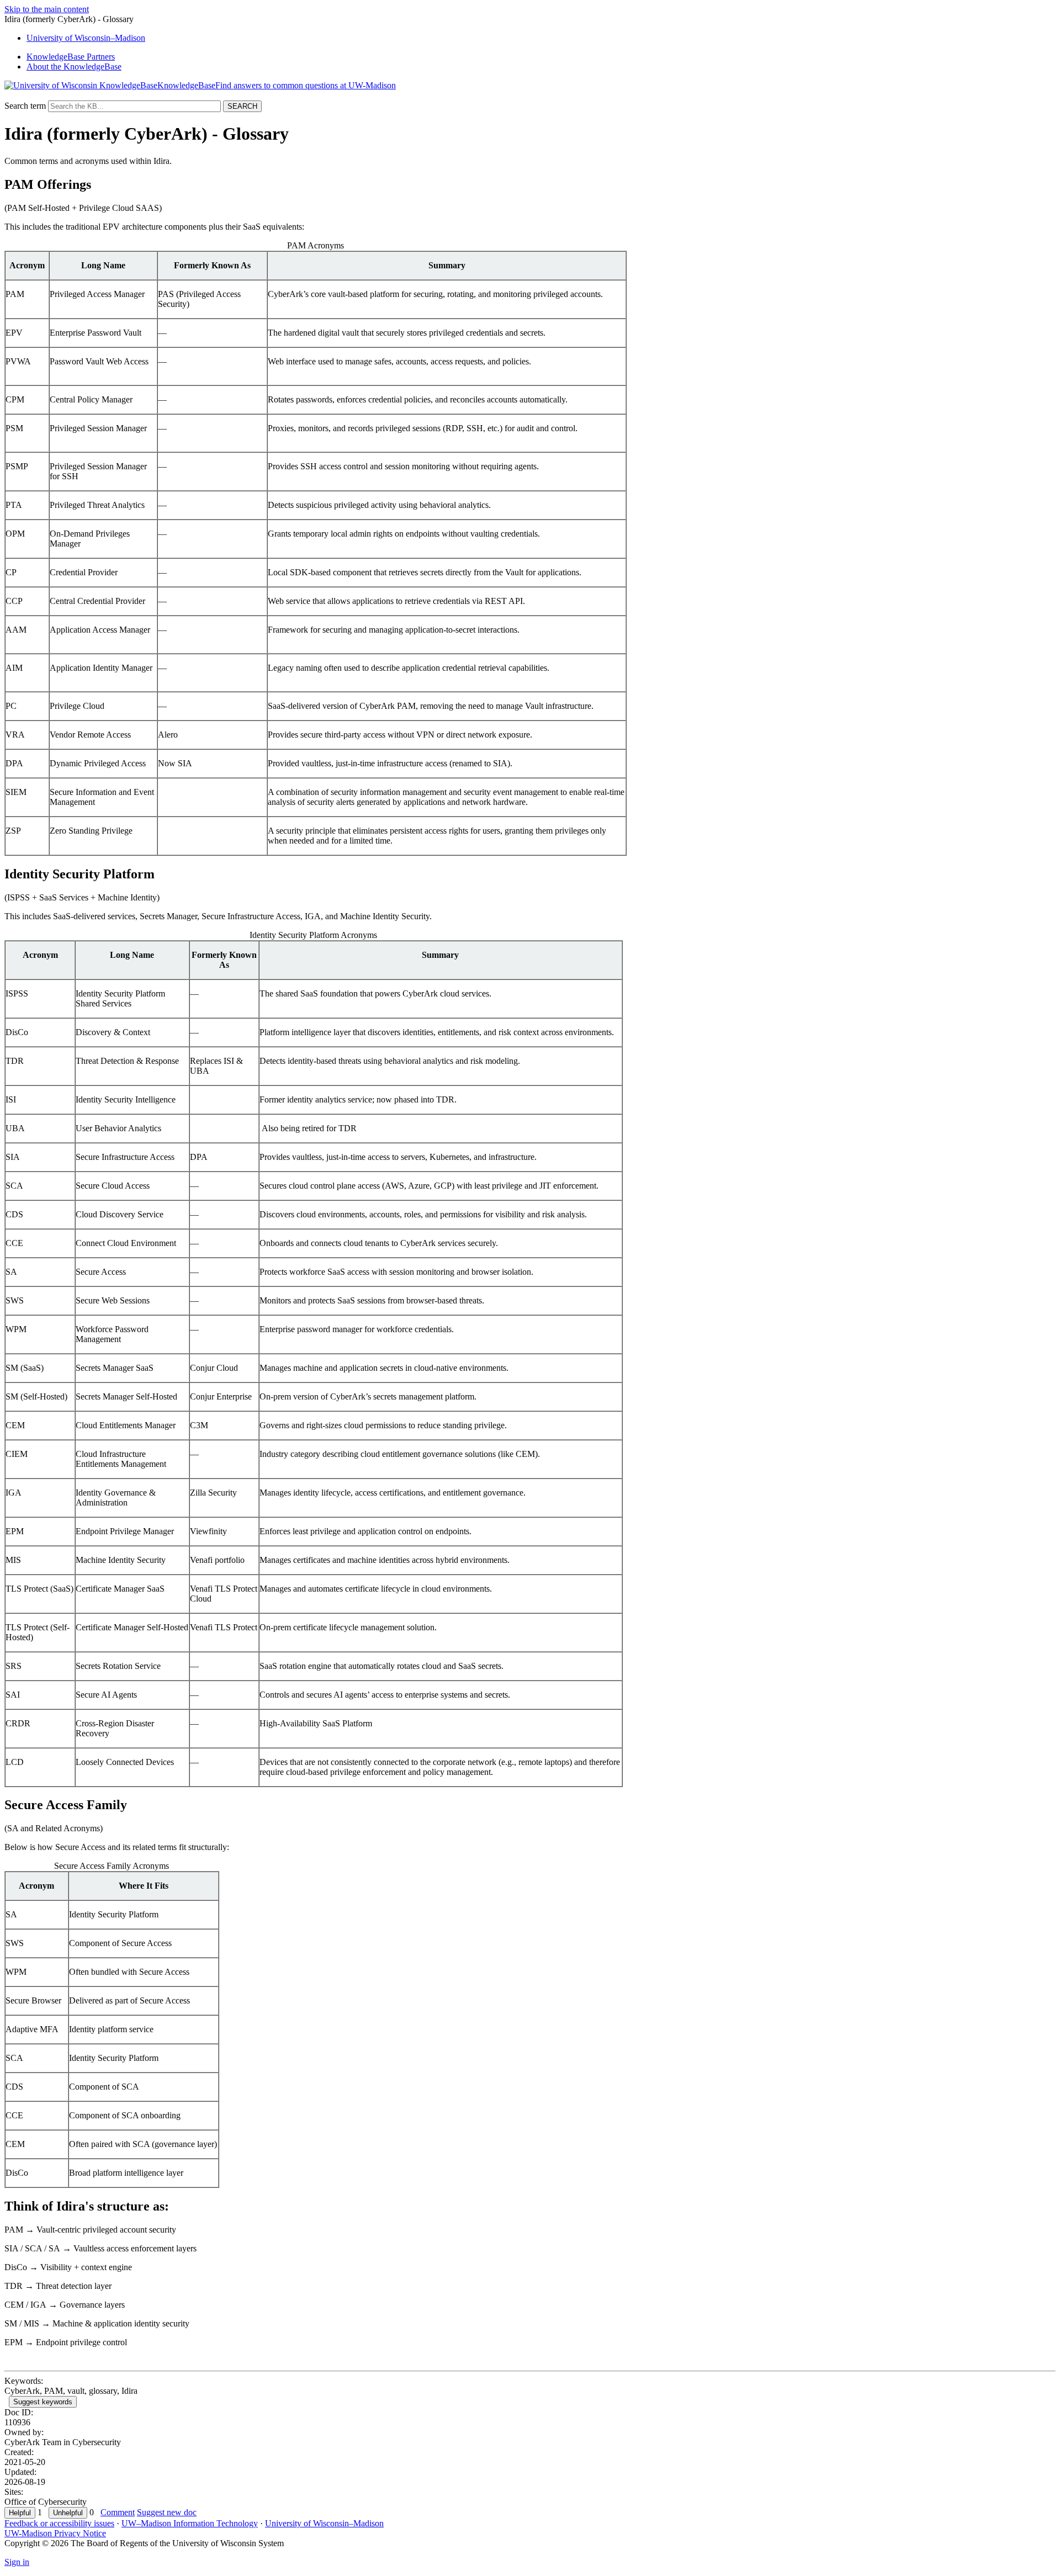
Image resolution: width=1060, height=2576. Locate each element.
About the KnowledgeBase (74, 67)
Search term (25, 106)
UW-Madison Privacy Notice (55, 2533)
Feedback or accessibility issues (59, 2523)
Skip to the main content (47, 9)
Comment (118, 2512)
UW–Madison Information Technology (190, 2523)
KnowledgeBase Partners (71, 57)
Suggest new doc (167, 2512)
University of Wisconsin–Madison (324, 2523)
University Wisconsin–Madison (86, 38)
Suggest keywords (43, 2402)
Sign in (17, 2562)
